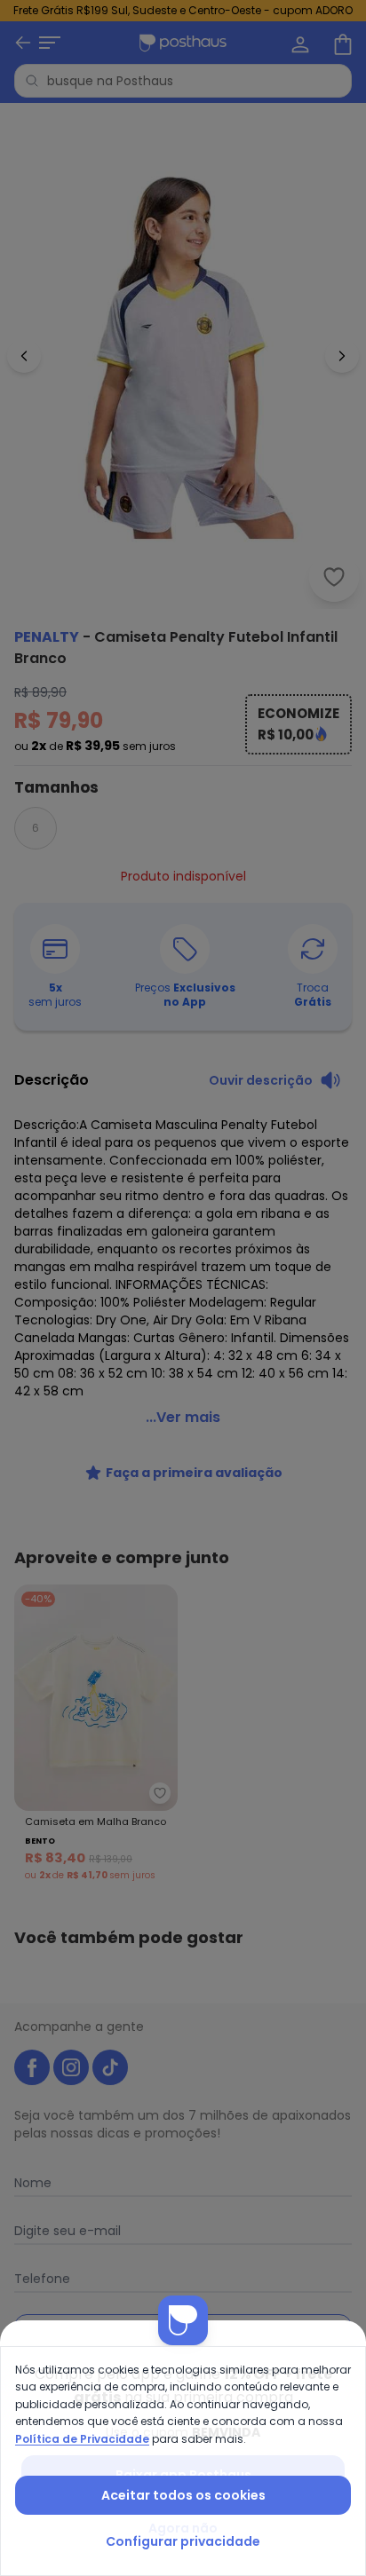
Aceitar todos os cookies (183, 2495)
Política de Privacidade (82, 2439)
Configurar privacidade (183, 2541)
